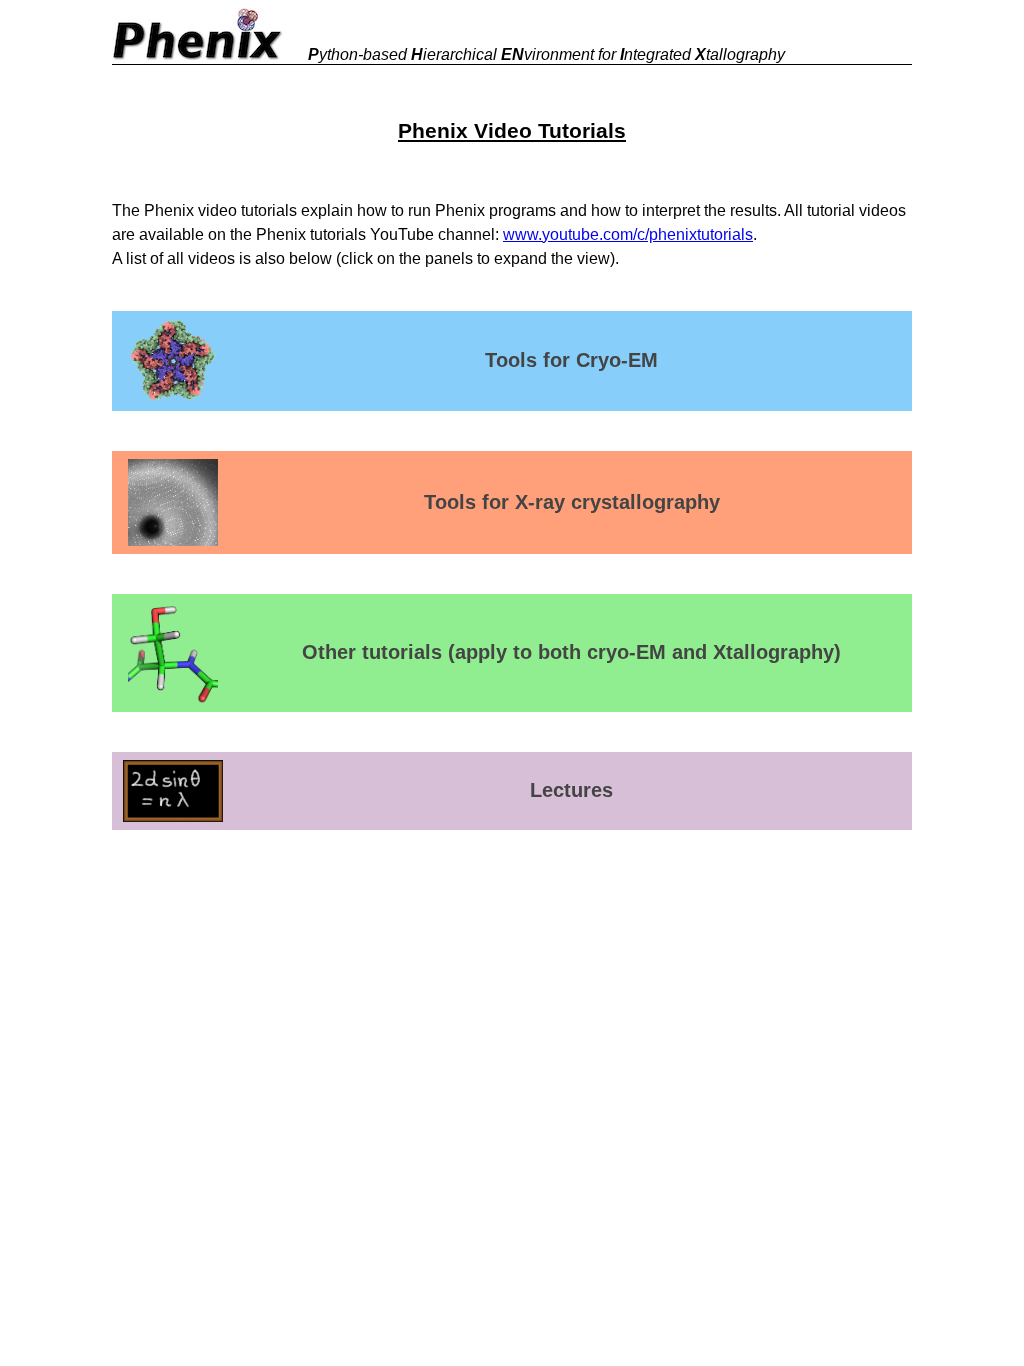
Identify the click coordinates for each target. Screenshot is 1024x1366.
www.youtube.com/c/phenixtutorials (628, 234)
